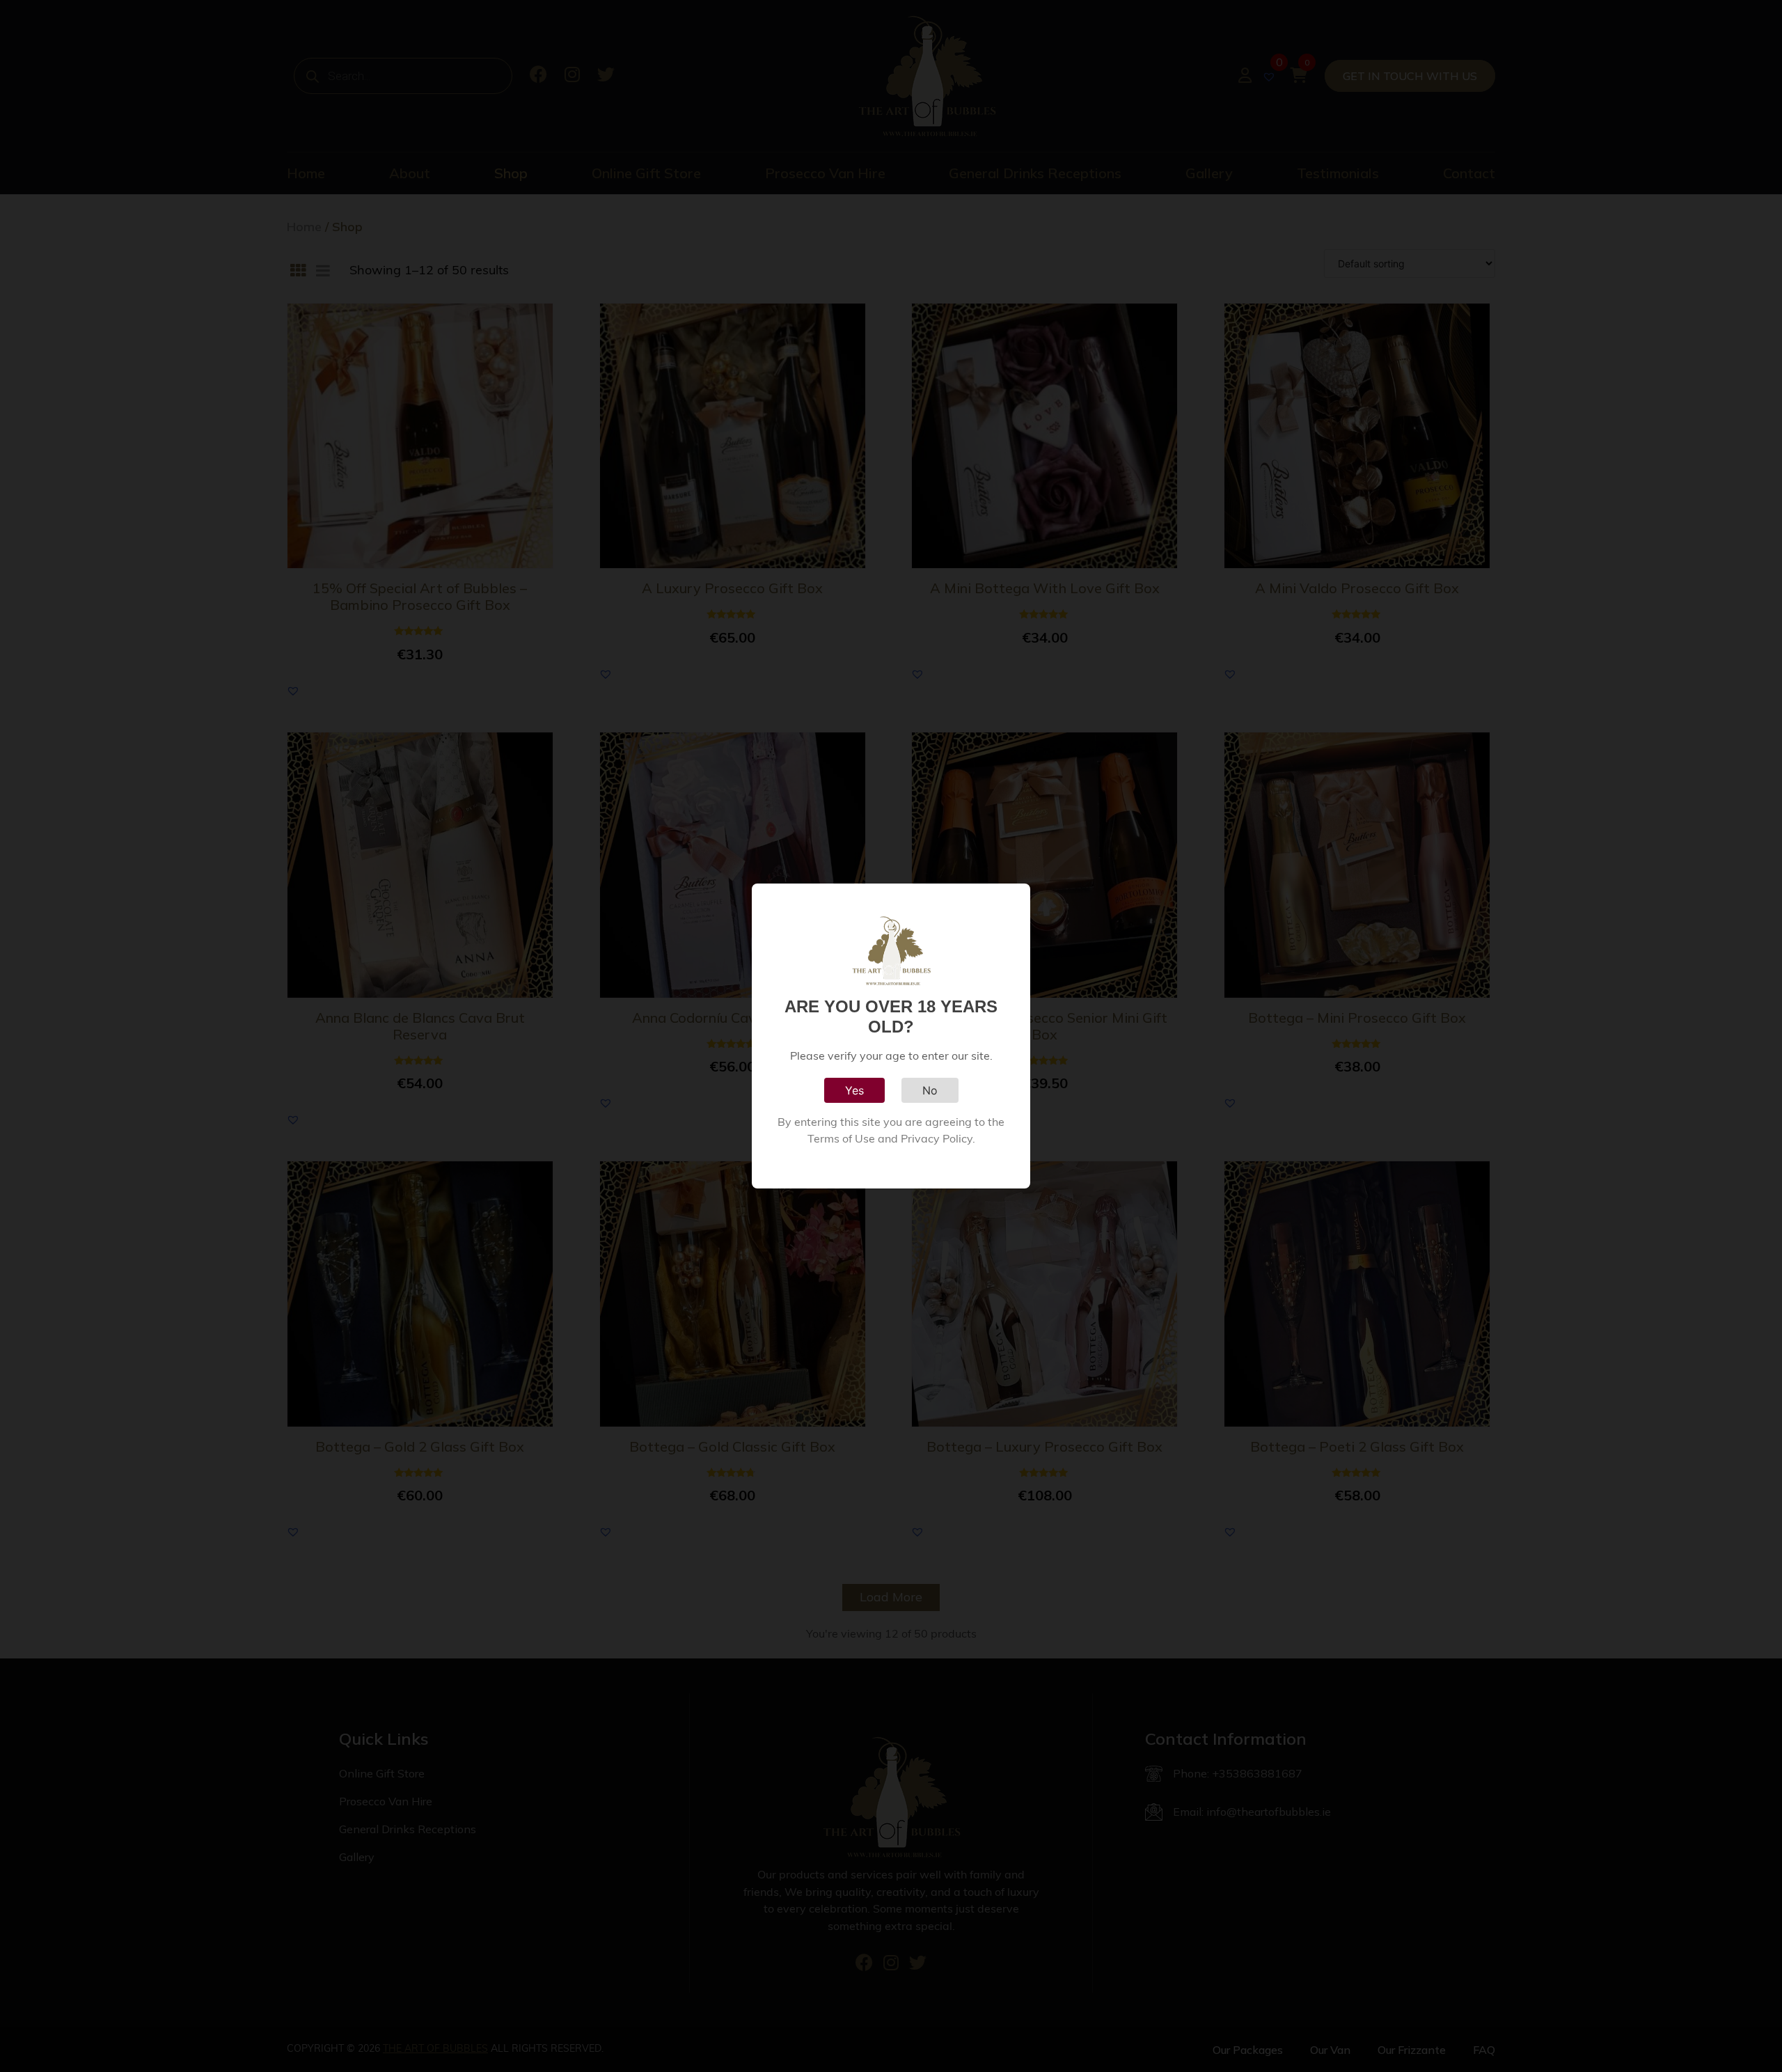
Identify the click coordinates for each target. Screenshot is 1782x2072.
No (930, 1090)
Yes (854, 1090)
